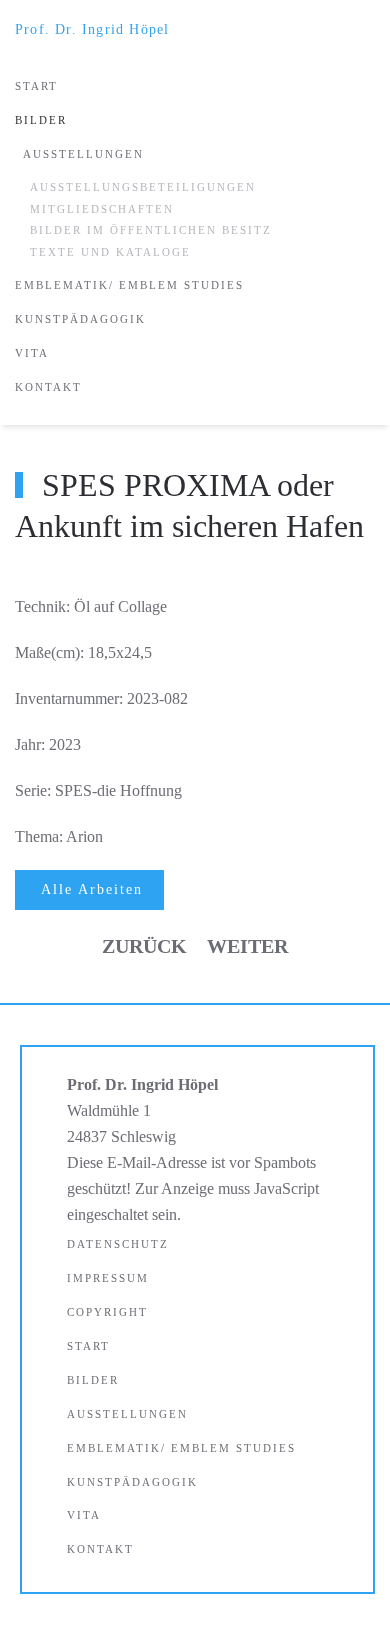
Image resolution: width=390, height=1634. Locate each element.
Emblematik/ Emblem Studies (129, 285)
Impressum (108, 1278)
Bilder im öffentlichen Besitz (151, 230)
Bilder (41, 120)
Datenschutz (118, 1244)
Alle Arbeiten (92, 889)
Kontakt (48, 387)
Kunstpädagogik (80, 319)
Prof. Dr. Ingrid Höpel (92, 29)
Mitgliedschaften (102, 209)
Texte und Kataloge (110, 252)
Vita (32, 353)
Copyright (107, 1312)
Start (36, 86)
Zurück (144, 946)
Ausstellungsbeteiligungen (143, 187)
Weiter (247, 946)
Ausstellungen (83, 154)
